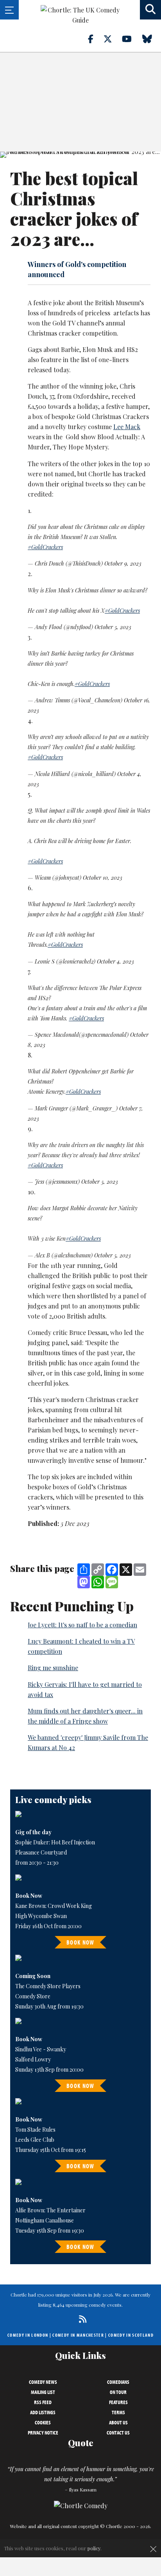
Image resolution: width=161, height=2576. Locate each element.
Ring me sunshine (53, 1668)
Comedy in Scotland (131, 2335)
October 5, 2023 (113, 627)
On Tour (118, 2392)
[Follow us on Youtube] (131, 39)
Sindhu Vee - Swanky (41, 2049)
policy (94, 2548)
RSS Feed (43, 2402)
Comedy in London (28, 2335)
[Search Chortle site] (150, 10)
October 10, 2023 (103, 878)
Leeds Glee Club (35, 2140)
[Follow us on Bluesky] (152, 39)
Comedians (118, 2382)
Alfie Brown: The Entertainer (50, 2210)
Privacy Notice (43, 2433)
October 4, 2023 (115, 961)
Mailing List (43, 2392)
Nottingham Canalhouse (45, 2220)
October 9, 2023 (123, 563)
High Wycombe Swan (41, 1916)
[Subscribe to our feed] (81, 2319)
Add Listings (43, 2412)
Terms (118, 2412)
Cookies (43, 2422)
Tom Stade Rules (35, 2130)
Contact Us (118, 2433)
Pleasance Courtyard (41, 1852)
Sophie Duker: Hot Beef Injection (55, 1842)
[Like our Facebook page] (95, 39)
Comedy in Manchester (78, 2335)
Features (118, 2402)
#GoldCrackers (45, 547)
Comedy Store (33, 1996)
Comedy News (43, 2382)
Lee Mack (127, 427)
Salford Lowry (33, 2059)
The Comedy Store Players (48, 1986)
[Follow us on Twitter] (112, 39)
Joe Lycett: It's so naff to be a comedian (82, 1625)
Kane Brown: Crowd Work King (54, 1906)
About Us (118, 2422)
